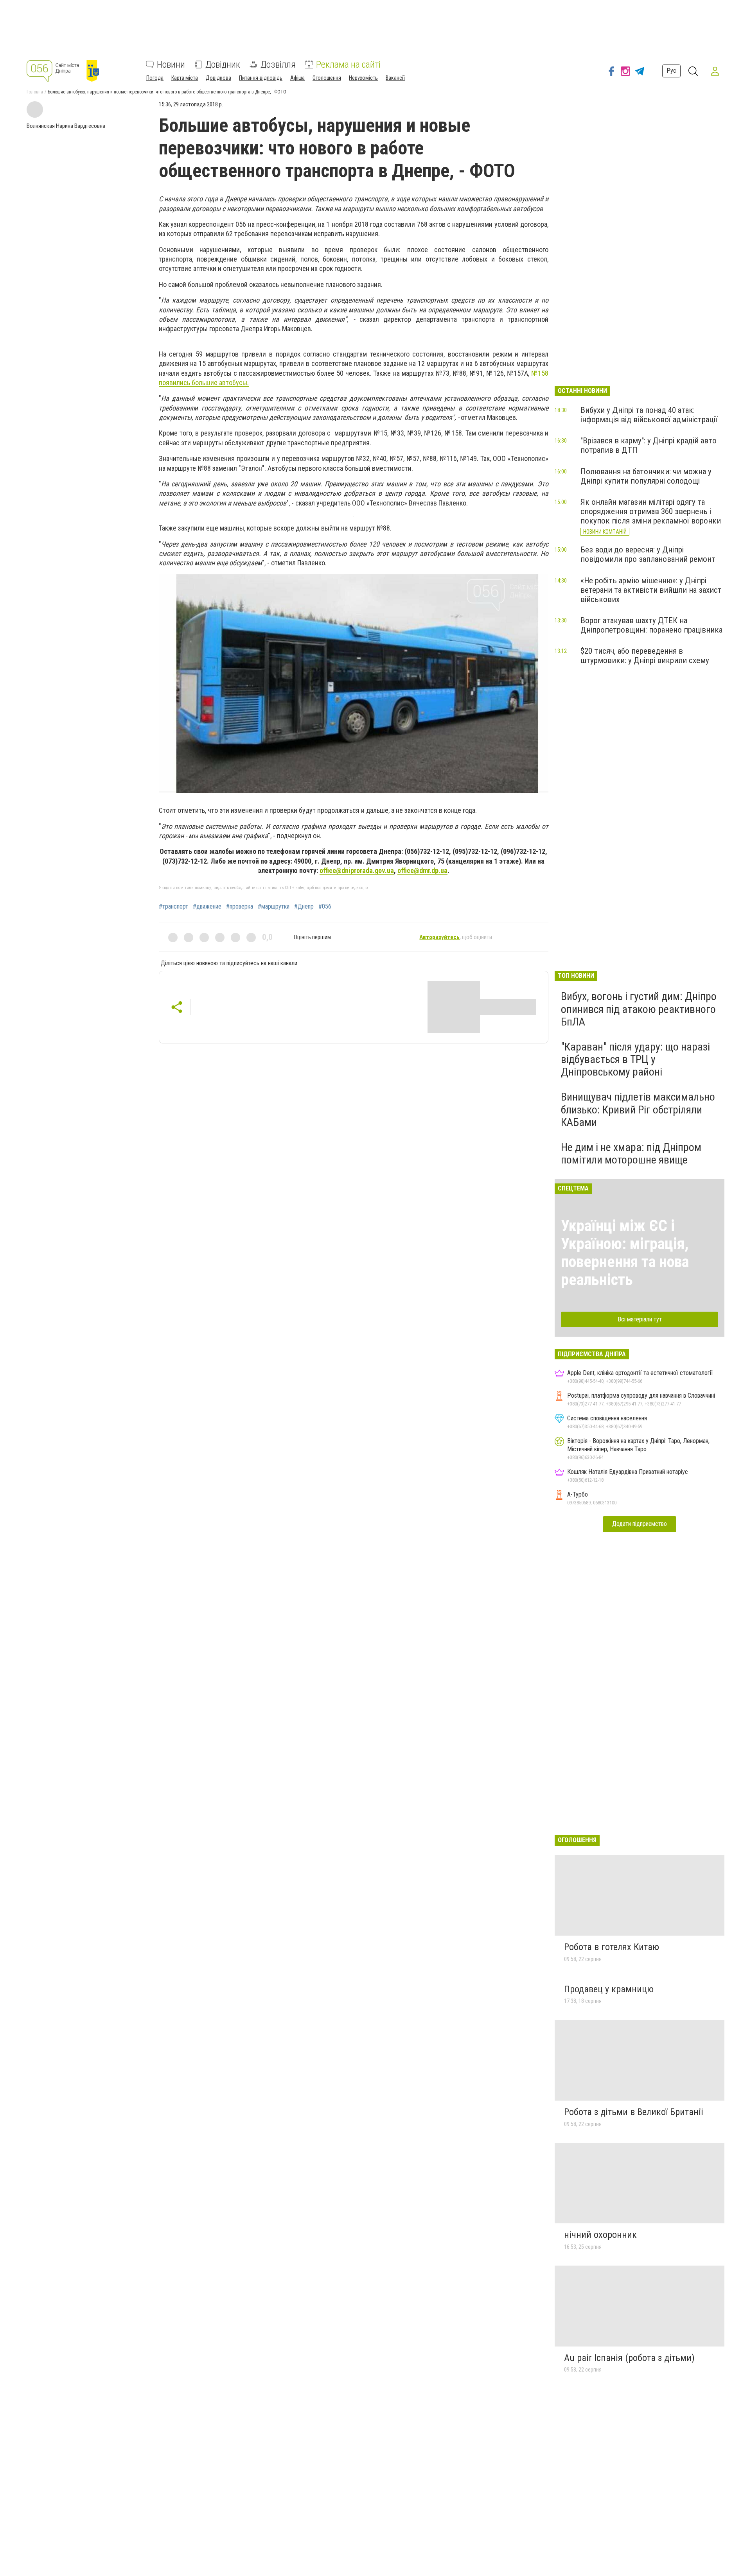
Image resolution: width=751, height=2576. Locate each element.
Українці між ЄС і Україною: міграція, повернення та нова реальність (625, 1253)
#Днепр (304, 907)
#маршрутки (274, 907)
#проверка (240, 907)
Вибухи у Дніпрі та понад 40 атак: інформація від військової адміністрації (649, 415)
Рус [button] (671, 71)
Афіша (297, 78)
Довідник (223, 65)
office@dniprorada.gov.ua (357, 870)
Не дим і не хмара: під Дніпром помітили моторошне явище (631, 1154)
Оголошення (327, 78)
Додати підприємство (640, 1524)
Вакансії (395, 78)
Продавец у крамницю (609, 1989)
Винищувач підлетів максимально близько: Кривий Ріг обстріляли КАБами (638, 1109)
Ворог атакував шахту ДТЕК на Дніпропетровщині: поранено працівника (651, 625)
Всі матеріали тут (640, 1319)
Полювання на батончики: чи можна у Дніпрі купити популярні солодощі (646, 476)
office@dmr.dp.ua (422, 870)
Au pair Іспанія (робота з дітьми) (629, 2358)
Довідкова (218, 78)
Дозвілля (278, 65)
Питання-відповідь (261, 78)
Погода (155, 78)
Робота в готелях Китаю (612, 1947)
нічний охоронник (600, 2235)
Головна (35, 92)
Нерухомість (363, 78)
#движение (207, 907)
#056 (325, 907)
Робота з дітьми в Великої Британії (633, 2112)
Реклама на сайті (348, 65)
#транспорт (173, 907)
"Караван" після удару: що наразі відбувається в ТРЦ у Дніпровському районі (635, 1059)
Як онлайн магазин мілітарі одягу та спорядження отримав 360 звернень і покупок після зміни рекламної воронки (651, 511)
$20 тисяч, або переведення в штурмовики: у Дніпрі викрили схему (645, 656)
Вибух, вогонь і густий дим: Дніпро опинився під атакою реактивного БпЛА (639, 1009)
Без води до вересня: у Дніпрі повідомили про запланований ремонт (648, 554)
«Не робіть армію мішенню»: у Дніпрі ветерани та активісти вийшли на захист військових (651, 590)
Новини (171, 65)
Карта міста (185, 78)
